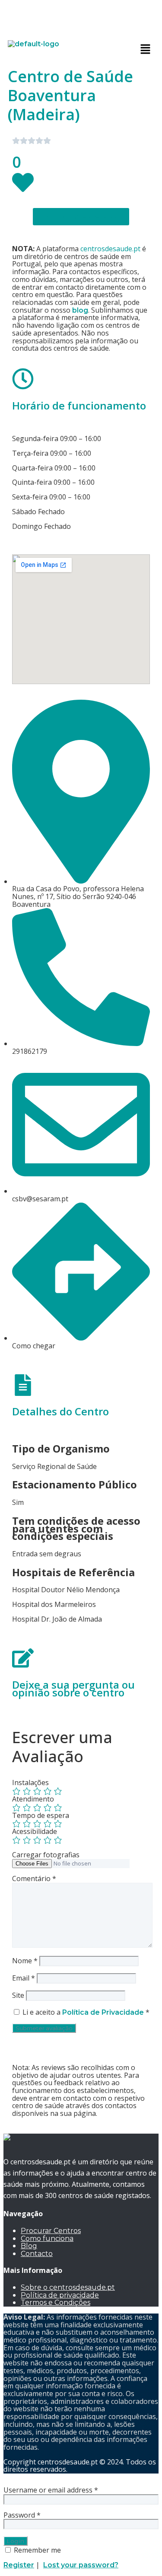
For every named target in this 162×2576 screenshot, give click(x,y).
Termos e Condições (56, 2302)
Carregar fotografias (46, 1855)
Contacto (37, 2254)
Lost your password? (81, 2565)
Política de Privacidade (104, 2012)
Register (19, 2565)
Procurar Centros (51, 2231)
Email (24, 1978)
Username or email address (51, 2490)
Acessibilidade (35, 1831)
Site (18, 1995)
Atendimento (33, 1799)
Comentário (34, 1878)
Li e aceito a (86, 2012)
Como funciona (47, 2238)
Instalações (30, 1782)
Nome (25, 1961)
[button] (146, 49)
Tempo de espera (41, 1815)
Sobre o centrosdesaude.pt (68, 2287)
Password (22, 2515)
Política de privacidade (60, 2295)
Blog (29, 2246)
